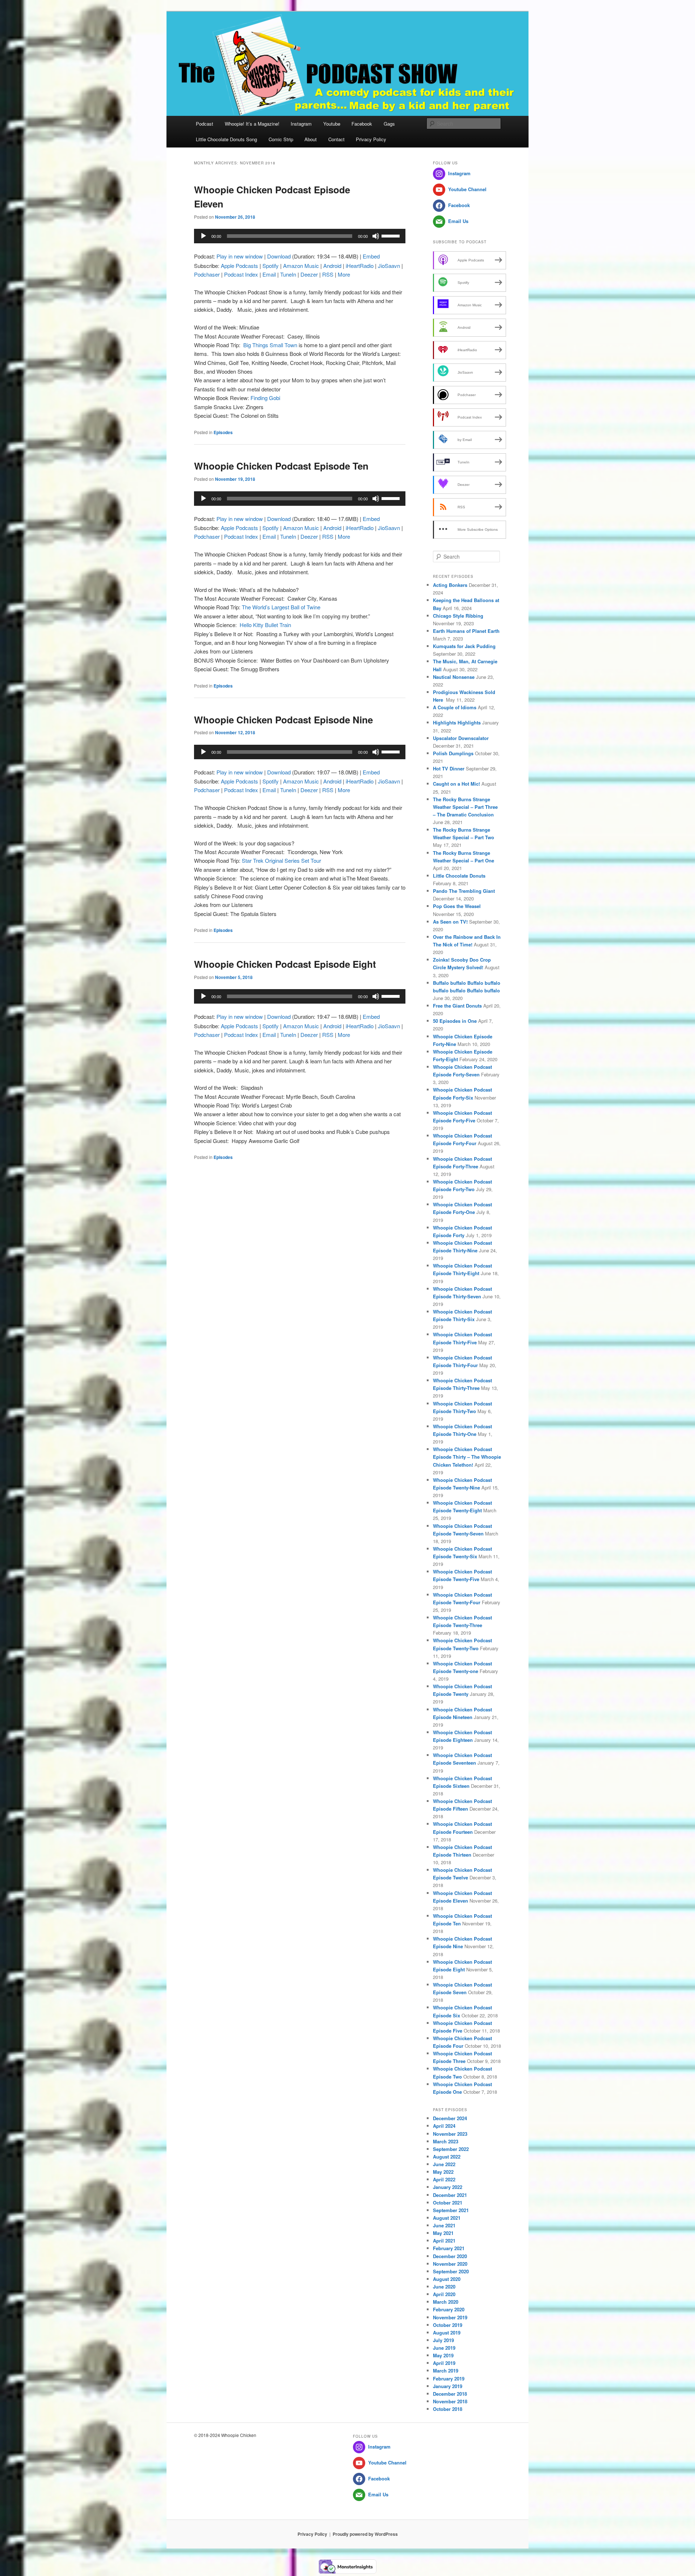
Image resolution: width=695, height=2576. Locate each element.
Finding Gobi (265, 398)
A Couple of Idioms (455, 707)
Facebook (362, 124)
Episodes (223, 432)
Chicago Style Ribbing (458, 616)
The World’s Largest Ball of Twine (281, 607)
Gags (389, 124)
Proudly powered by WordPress (365, 2534)
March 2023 (446, 2141)
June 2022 (444, 2164)
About (311, 139)
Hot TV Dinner (449, 768)
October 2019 (448, 2325)
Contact (336, 139)
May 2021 (443, 2233)
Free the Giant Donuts (457, 1006)
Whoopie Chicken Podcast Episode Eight (285, 964)
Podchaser (207, 274)
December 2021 (450, 2195)
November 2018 (450, 2401)
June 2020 (444, 2287)
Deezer (309, 274)
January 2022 (448, 2187)
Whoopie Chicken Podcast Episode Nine (283, 720)
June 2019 (444, 2348)
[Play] (203, 236)
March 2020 (446, 2302)
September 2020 (451, 2271)
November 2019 (450, 2317)
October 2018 (448, 2409)
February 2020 (449, 2309)
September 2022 (451, 2149)
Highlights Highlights (457, 722)
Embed (371, 256)
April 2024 (444, 2126)
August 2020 (447, 2279)
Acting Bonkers (450, 585)
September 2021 (451, 2210)
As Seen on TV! (450, 922)
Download (279, 256)
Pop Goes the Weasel (457, 906)
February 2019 (449, 2379)
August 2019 (447, 2333)
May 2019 (443, 2355)
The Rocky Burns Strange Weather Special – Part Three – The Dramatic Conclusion (465, 807)
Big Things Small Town (269, 345)
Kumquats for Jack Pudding (464, 646)
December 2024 (450, 2118)
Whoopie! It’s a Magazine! (252, 124)
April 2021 (444, 2241)
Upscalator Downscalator (461, 738)
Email (269, 274)
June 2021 (444, 2225)
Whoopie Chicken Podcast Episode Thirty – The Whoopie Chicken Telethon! (467, 1457)
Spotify (271, 266)
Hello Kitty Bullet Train (265, 625)
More (344, 274)
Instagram (301, 124)
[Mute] (376, 236)
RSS (328, 274)
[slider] (392, 235)
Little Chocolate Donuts (459, 876)
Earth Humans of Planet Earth (466, 631)
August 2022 (447, 2157)
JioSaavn (389, 266)
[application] (300, 236)
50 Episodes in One (455, 1021)
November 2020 (450, 2264)
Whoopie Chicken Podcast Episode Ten (281, 466)
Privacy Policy (371, 139)
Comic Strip (281, 139)
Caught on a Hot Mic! (456, 784)
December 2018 (450, 2394)
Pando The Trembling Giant (464, 891)
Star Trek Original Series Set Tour (281, 860)
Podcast (205, 124)
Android (332, 266)
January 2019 (448, 2386)
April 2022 (444, 2179)
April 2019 (444, 2363)
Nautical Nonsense (454, 677)
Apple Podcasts (239, 266)
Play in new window (240, 256)
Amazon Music (301, 266)
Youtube (332, 124)
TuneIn (288, 274)
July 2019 (443, 2340)
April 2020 (444, 2294)
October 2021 (448, 2203)
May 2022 (443, 2172)
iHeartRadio (360, 266)
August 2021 (447, 2218)
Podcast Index (241, 274)
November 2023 (450, 2134)
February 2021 (449, 2248)
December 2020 (450, 2256)
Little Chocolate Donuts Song (226, 139)
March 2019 (446, 2371)
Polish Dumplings (453, 753)
